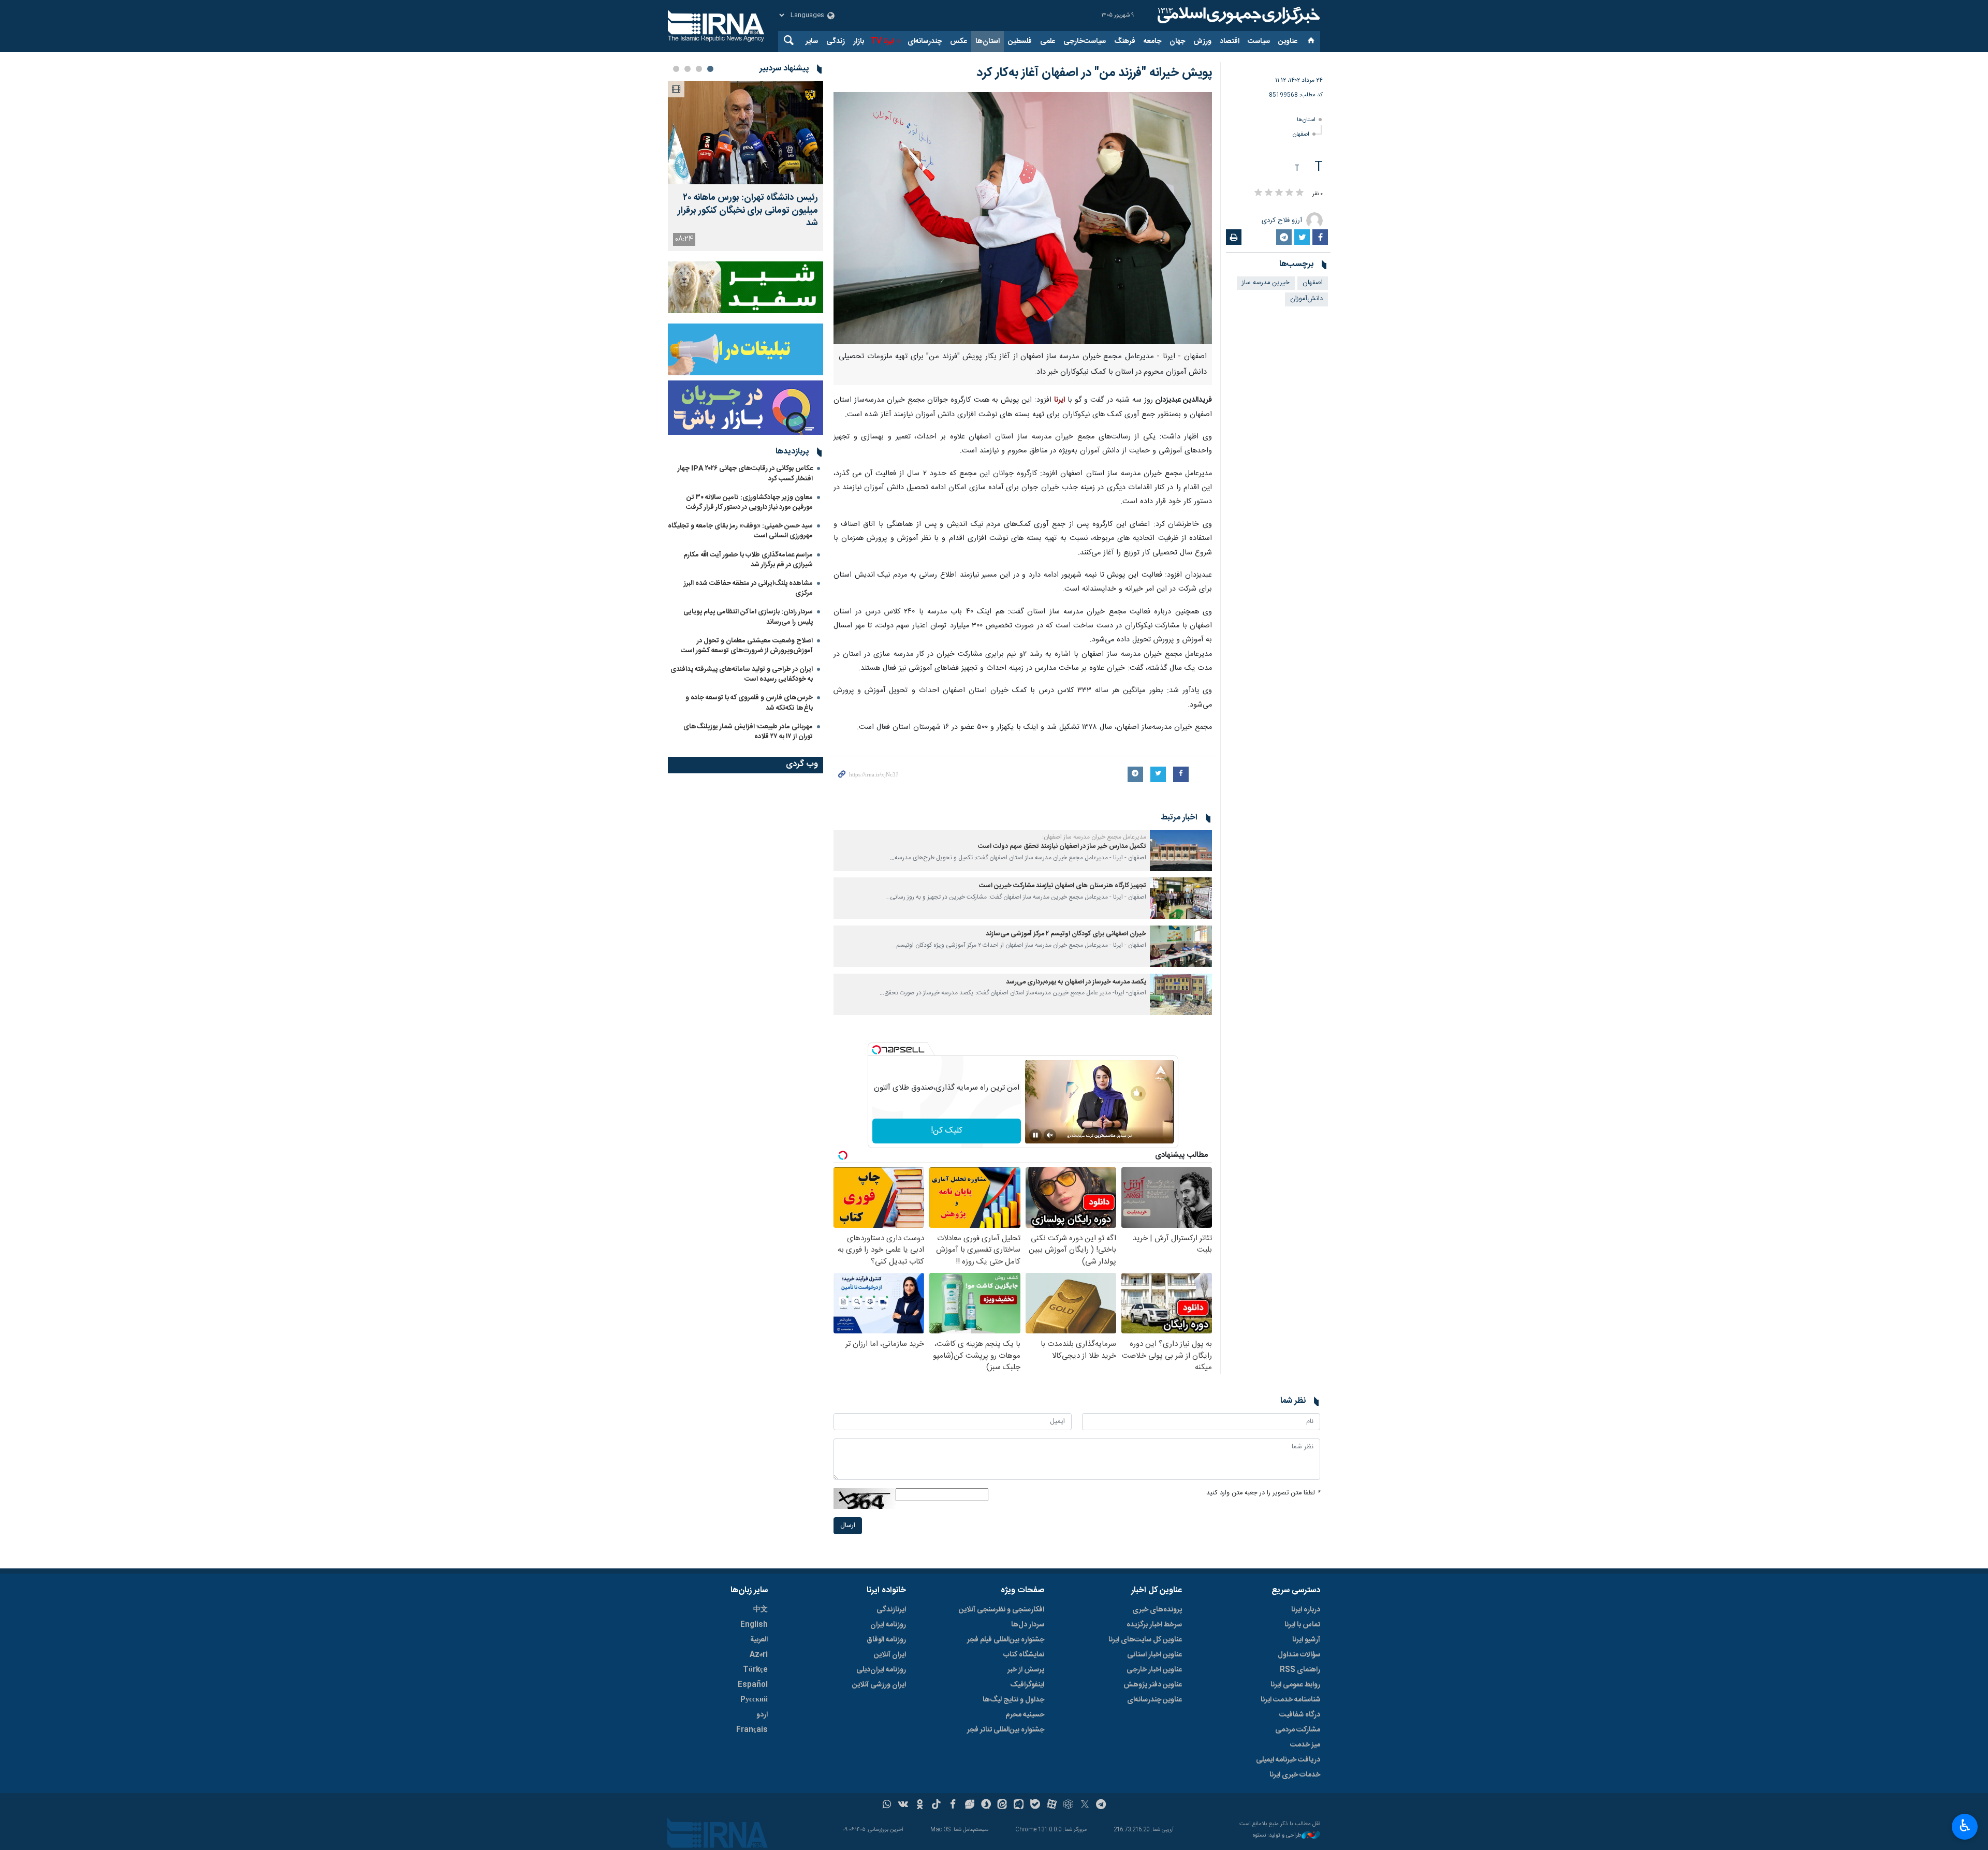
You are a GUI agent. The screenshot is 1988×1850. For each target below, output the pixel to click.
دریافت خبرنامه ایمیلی (1288, 1760)
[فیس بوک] (953, 1805)
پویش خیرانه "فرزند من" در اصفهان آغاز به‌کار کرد (1094, 73)
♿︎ (1965, 1826)
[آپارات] (1052, 1805)
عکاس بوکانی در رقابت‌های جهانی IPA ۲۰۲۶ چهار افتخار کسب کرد (745, 473)
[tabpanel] (745, 166)
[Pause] (1035, 1135)
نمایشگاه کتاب (1024, 1655)
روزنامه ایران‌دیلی (881, 1670)
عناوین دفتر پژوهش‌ (1153, 1685)
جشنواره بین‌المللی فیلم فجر (1006, 1640)
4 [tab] (676, 69)
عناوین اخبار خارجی (1154, 1670)
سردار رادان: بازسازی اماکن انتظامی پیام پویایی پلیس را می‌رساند (748, 617)
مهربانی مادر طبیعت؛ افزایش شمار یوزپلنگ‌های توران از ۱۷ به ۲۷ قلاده (748, 732)
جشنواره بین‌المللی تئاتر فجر (1006, 1730)
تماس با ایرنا (1302, 1625)
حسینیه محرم (1025, 1715)
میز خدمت (1305, 1745)
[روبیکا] (1068, 1805)
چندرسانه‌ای (925, 41)
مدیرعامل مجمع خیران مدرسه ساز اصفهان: (1094, 837)
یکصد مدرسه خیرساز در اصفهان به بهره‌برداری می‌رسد (1076, 982)
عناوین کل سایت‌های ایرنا (1145, 1640)
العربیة (759, 1640)
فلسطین (1020, 41)
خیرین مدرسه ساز (1266, 283)
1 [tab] (710, 69)
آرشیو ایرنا (1306, 1640)
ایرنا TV (882, 41)
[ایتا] (1003, 1805)
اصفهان (1301, 134)
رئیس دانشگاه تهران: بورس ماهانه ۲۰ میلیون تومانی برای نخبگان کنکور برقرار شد (748, 211)
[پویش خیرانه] (1023, 218)
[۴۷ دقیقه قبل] (745, 133)
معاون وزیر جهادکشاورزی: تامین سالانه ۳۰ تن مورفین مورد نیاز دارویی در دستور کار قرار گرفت (749, 502)
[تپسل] (876, 1050)
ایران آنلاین (890, 1655)
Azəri (759, 1655)
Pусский (754, 1700)
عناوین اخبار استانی (1154, 1655)
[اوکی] (920, 1805)
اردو (762, 1715)
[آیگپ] (1019, 1805)
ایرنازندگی (891, 1610)
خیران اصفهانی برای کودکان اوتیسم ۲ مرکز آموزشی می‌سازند (1066, 934)
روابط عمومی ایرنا (1295, 1685)
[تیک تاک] (936, 1805)
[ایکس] (1085, 1805)
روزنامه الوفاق (886, 1640)
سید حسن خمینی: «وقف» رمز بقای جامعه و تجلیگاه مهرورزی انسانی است (740, 531)
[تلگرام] (1101, 1805)
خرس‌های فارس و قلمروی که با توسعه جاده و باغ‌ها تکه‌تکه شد (749, 703)
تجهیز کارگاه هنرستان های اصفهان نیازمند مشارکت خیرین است (1063, 886)
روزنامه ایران (888, 1625)
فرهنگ (1125, 41)
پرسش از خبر (1026, 1670)
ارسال (848, 1526)
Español (753, 1685)
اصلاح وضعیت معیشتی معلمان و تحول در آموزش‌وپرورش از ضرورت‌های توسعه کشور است (747, 646)
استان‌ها (988, 41)
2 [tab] (699, 69)
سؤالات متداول (1299, 1655)
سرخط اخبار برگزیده (1154, 1625)
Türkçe (755, 1670)
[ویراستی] (969, 1805)
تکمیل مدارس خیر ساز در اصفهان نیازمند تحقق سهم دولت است (1062, 847)
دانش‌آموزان (1306, 299)
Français (752, 1730)
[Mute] (1050, 1135)
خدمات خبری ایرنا (1295, 1775)
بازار (859, 41)
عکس (959, 41)
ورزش (1202, 41)
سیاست (1259, 41)
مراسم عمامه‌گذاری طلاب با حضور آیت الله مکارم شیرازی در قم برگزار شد (748, 560)
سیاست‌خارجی (1085, 41)
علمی (1048, 41)
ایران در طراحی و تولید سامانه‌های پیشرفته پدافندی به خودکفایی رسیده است (742, 674)
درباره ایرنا (1306, 1610)
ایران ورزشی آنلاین (879, 1685)
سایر (812, 41)
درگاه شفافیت (1300, 1715)
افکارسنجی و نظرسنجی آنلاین (1002, 1610)
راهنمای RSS (1300, 1670)
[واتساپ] (887, 1805)
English (754, 1625)
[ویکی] (903, 1805)
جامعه (1152, 41)
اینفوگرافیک (1027, 1685)
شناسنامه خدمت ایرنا (1290, 1700)
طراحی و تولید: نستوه (1277, 1836)
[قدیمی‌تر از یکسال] (1181, 850)
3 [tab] (688, 69)
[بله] (1035, 1805)
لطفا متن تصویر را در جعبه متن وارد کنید (1263, 1493)
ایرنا (1237, 16)
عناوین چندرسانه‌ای (1154, 1700)
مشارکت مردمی (1298, 1730)
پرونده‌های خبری (1157, 1610)
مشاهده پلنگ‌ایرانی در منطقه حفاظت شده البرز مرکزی (748, 588)
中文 (761, 1610)
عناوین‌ (1288, 41)
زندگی (836, 41)
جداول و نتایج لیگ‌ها (1013, 1700)
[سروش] (986, 1805)
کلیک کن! (947, 1131)
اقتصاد (1230, 41)
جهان (1177, 41)
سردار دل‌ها (1028, 1625)
